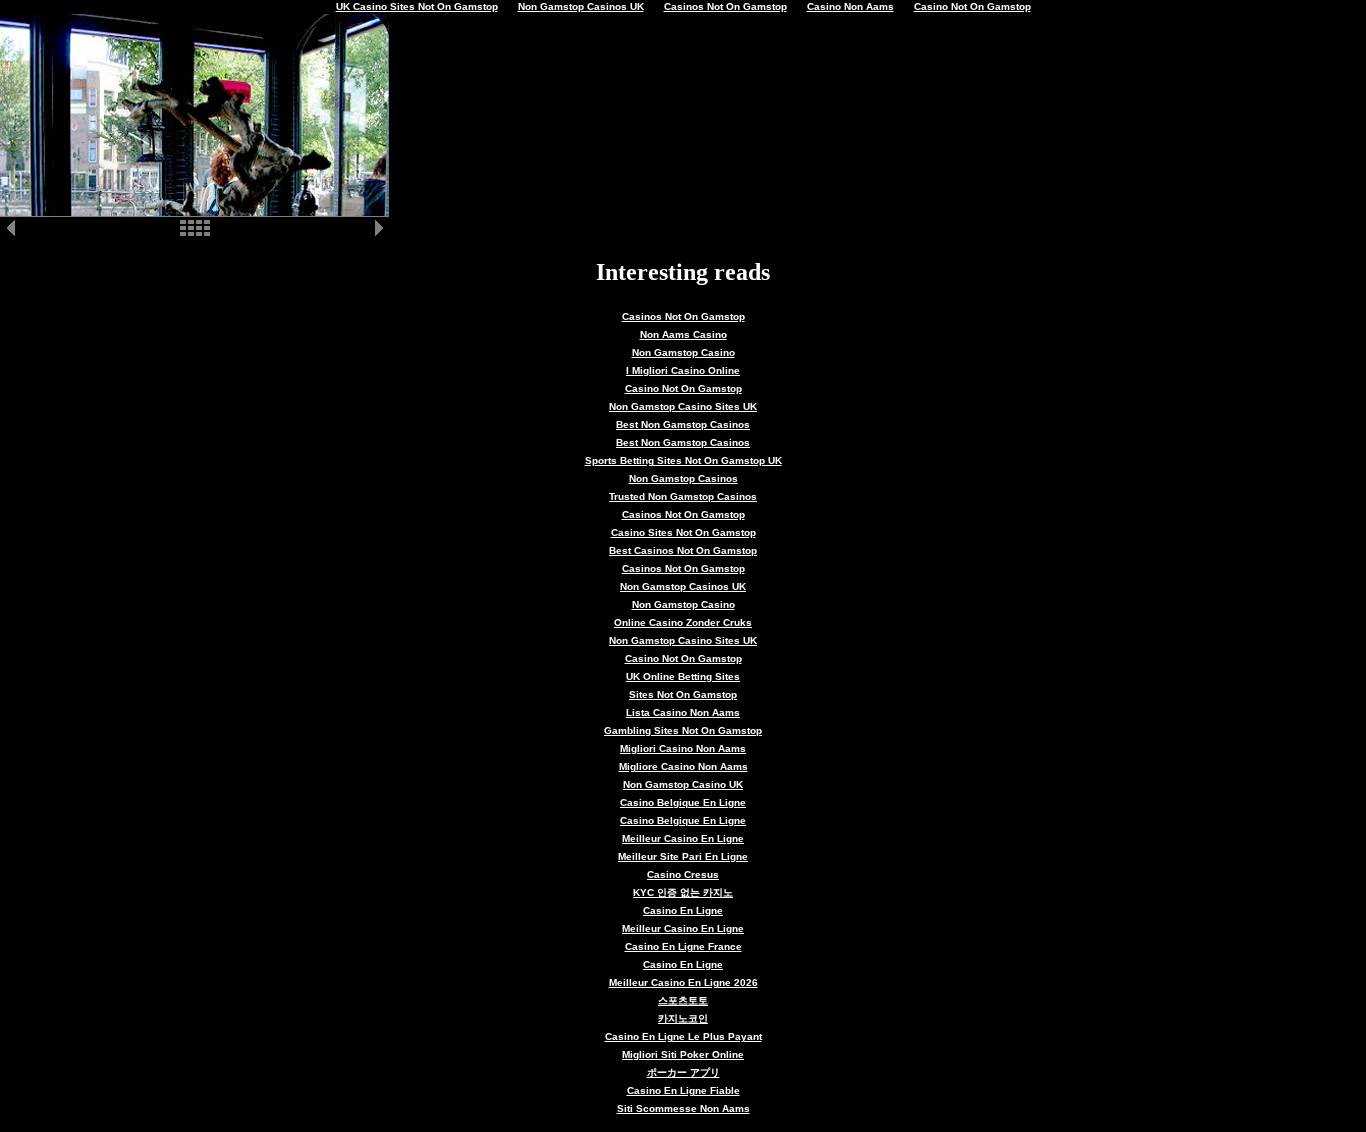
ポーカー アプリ (683, 1072)
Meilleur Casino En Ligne (683, 838)
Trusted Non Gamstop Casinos (683, 496)
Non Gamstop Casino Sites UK (683, 406)
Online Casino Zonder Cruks (683, 622)
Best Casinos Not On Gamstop (683, 550)
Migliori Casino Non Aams (683, 748)
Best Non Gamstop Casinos (683, 424)
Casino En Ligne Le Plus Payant (683, 1036)
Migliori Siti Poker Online (683, 1054)
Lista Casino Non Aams (683, 712)
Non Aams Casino (683, 334)
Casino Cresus (683, 874)
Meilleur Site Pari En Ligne (683, 856)
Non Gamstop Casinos (683, 478)
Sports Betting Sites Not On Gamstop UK (683, 460)
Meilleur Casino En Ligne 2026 (683, 982)
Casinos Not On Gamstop (683, 316)
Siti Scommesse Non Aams (683, 1108)
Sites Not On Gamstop (683, 694)
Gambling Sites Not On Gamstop (683, 730)
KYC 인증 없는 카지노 (683, 892)
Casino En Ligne (683, 910)
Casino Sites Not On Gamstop (683, 532)
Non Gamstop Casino (683, 352)
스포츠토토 (683, 1000)
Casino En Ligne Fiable (683, 1090)
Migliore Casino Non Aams (683, 766)
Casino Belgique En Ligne (683, 802)
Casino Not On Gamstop (683, 388)
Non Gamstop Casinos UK (683, 586)
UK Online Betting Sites (683, 676)
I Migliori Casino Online (683, 370)
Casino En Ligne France (683, 946)
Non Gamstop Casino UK (683, 784)
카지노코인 (683, 1018)
